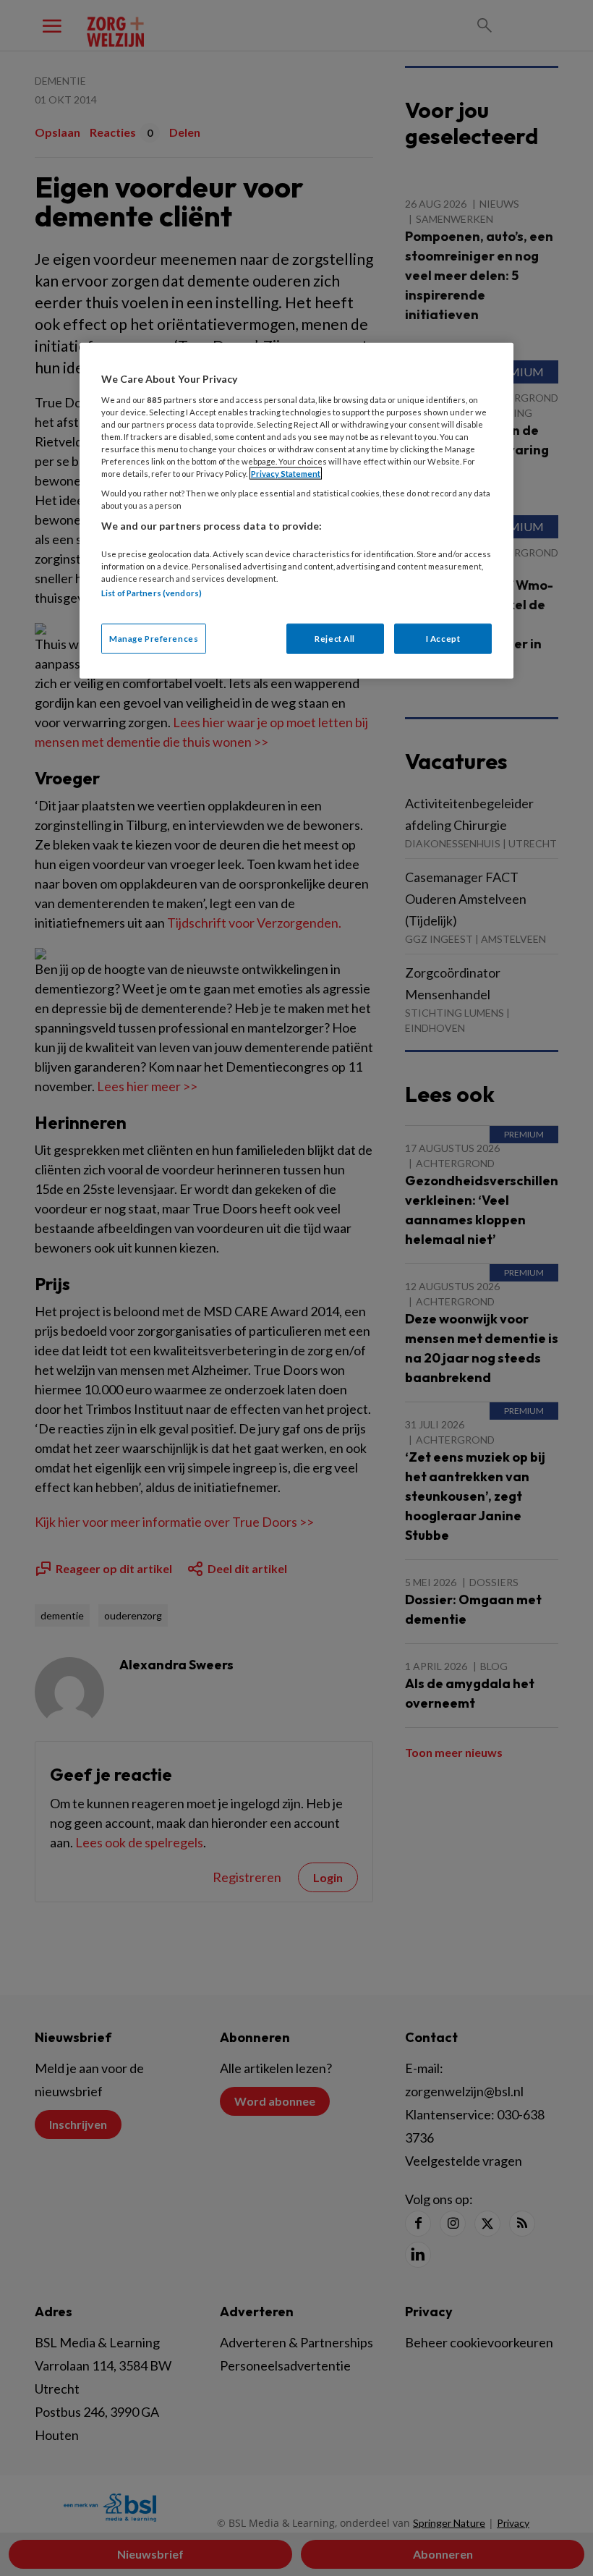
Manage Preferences (154, 639)
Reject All (335, 639)
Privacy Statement (286, 474)
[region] (296, 511)
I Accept (443, 639)
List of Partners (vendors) (152, 593)
